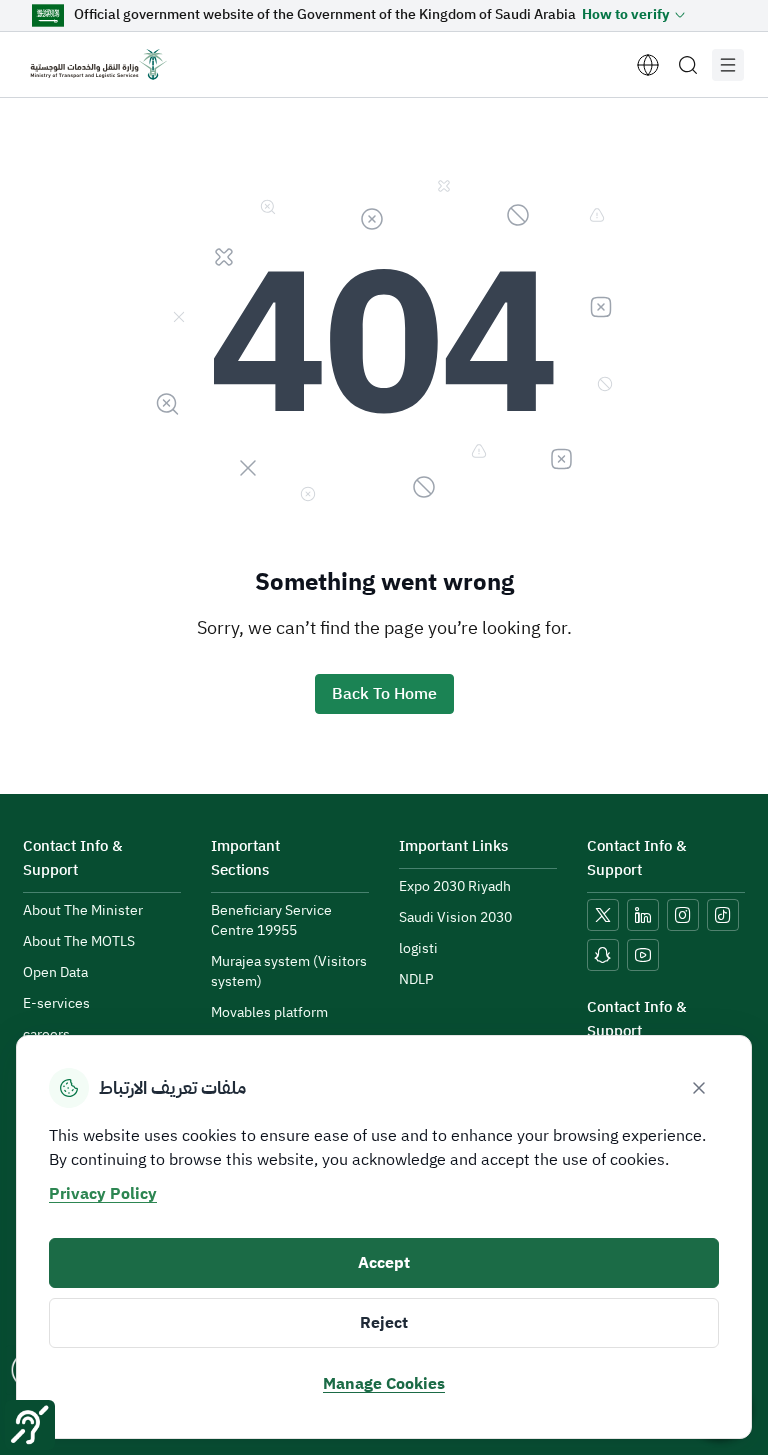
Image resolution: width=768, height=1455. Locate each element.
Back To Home (384, 694)
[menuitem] (83, 911)
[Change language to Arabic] (648, 65)
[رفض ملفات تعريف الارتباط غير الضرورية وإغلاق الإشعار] (699, 1088)
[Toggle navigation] (728, 65)
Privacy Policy (103, 1194)
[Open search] (688, 65)
